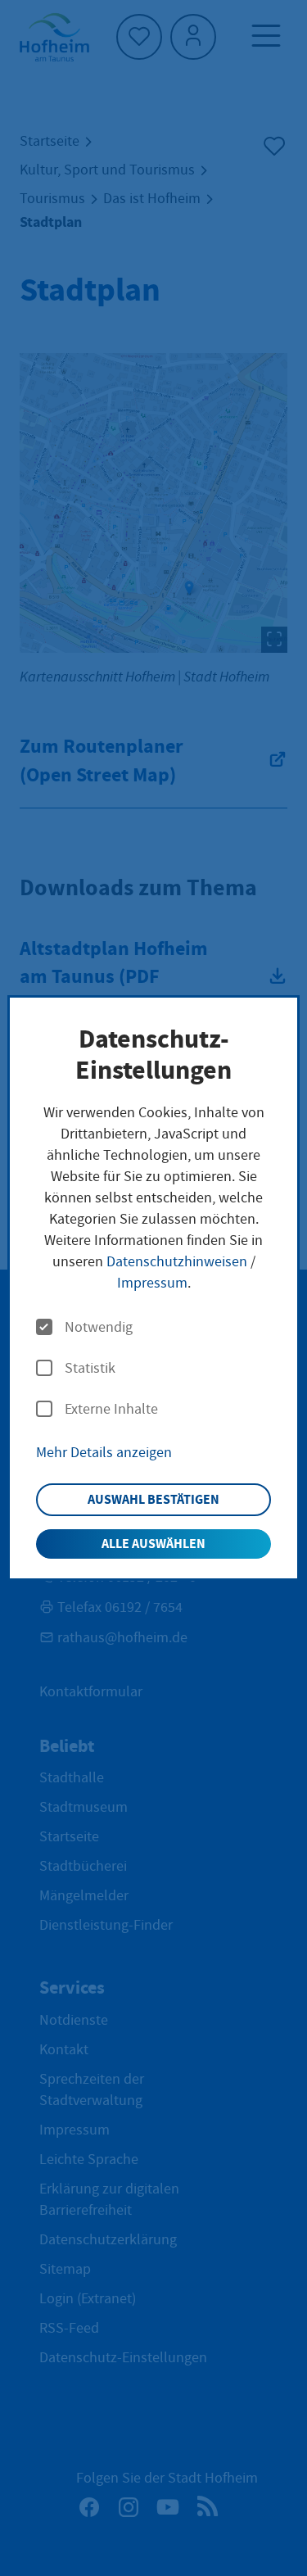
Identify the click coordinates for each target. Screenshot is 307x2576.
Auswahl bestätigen (153, 1499)
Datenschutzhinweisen (177, 1262)
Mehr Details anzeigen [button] (104, 1453)
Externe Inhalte (111, 1410)
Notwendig (99, 1328)
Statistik (90, 1369)
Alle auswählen (153, 1544)
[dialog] (153, 1288)
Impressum (152, 1283)
